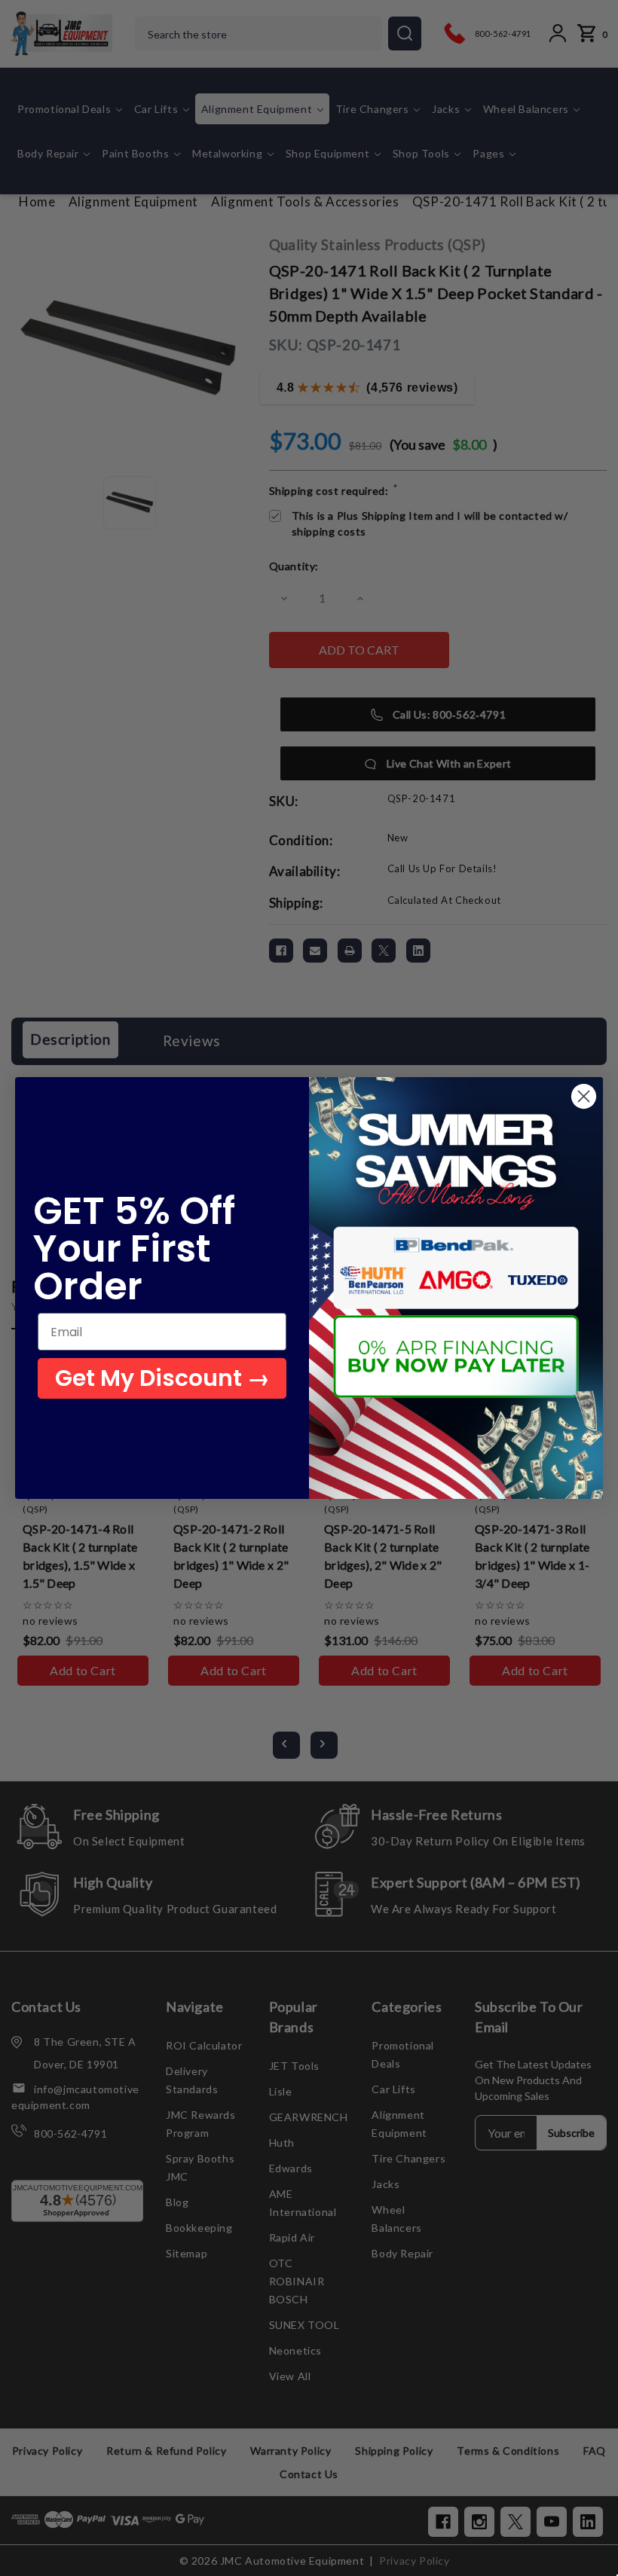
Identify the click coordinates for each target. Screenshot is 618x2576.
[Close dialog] (584, 1096)
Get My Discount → (162, 1378)
